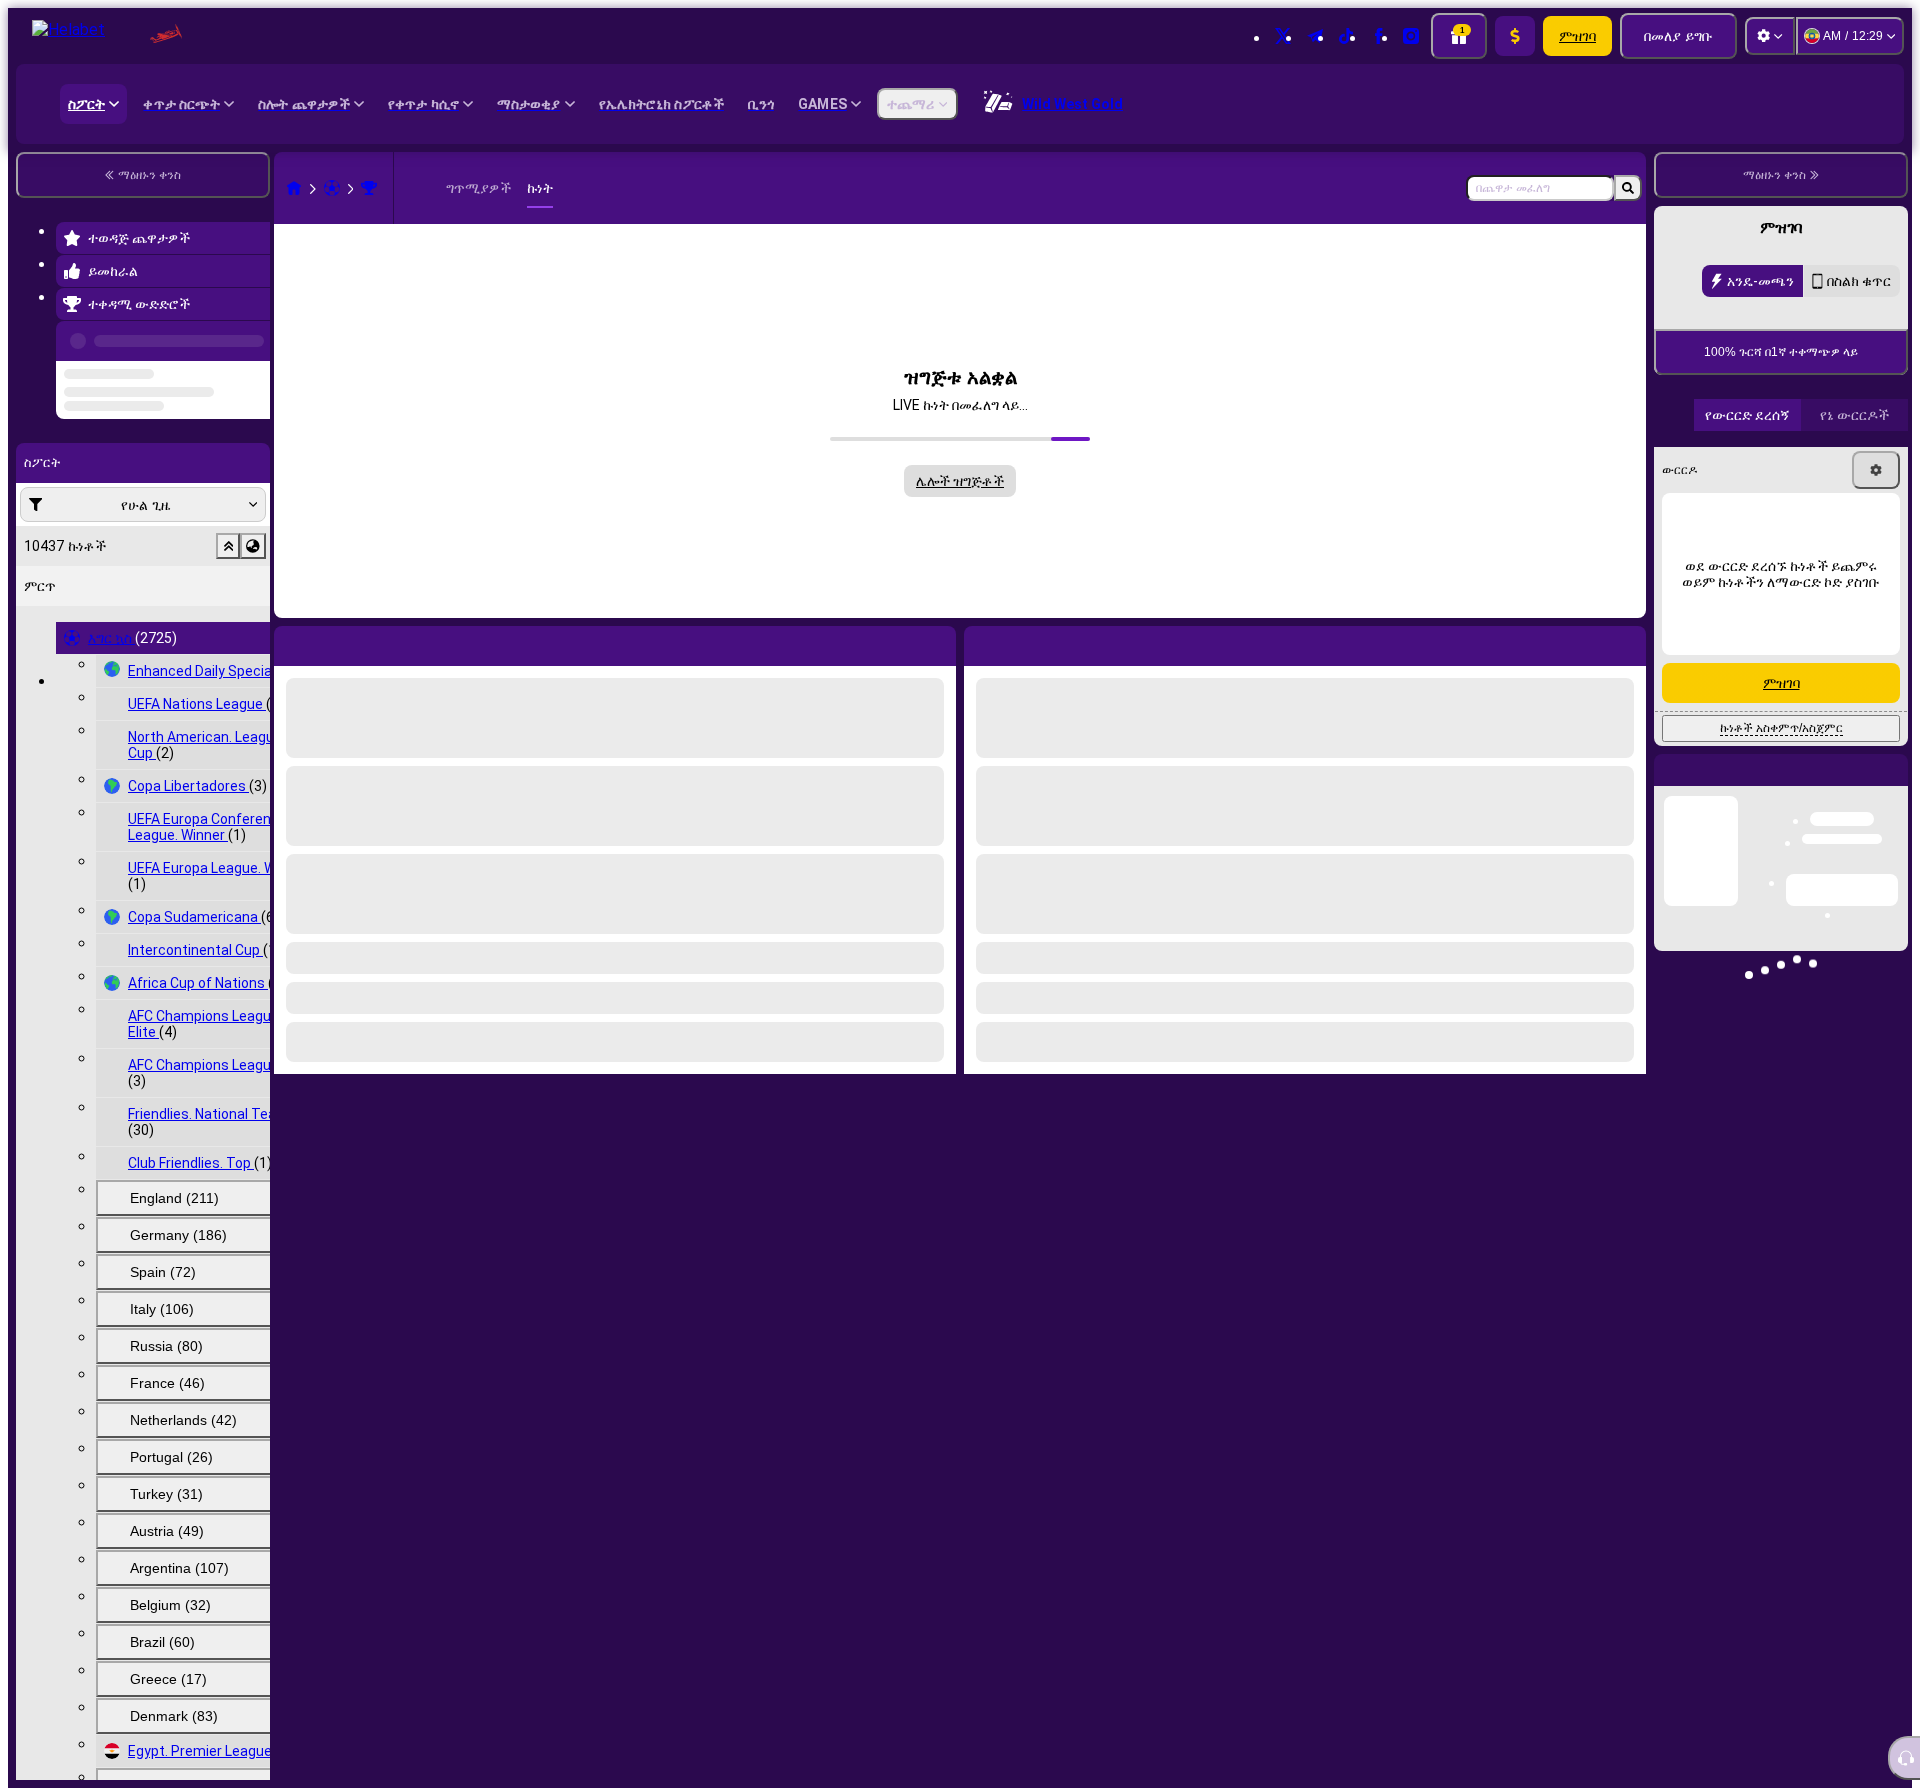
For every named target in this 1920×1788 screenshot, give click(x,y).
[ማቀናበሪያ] (1770, 36)
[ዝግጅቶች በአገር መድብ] (253, 546)
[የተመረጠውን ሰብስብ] (228, 546)
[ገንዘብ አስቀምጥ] (1515, 36)
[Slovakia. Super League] (369, 188)
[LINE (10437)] (294, 188)
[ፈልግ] (1628, 188)
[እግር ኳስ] (332, 188)
